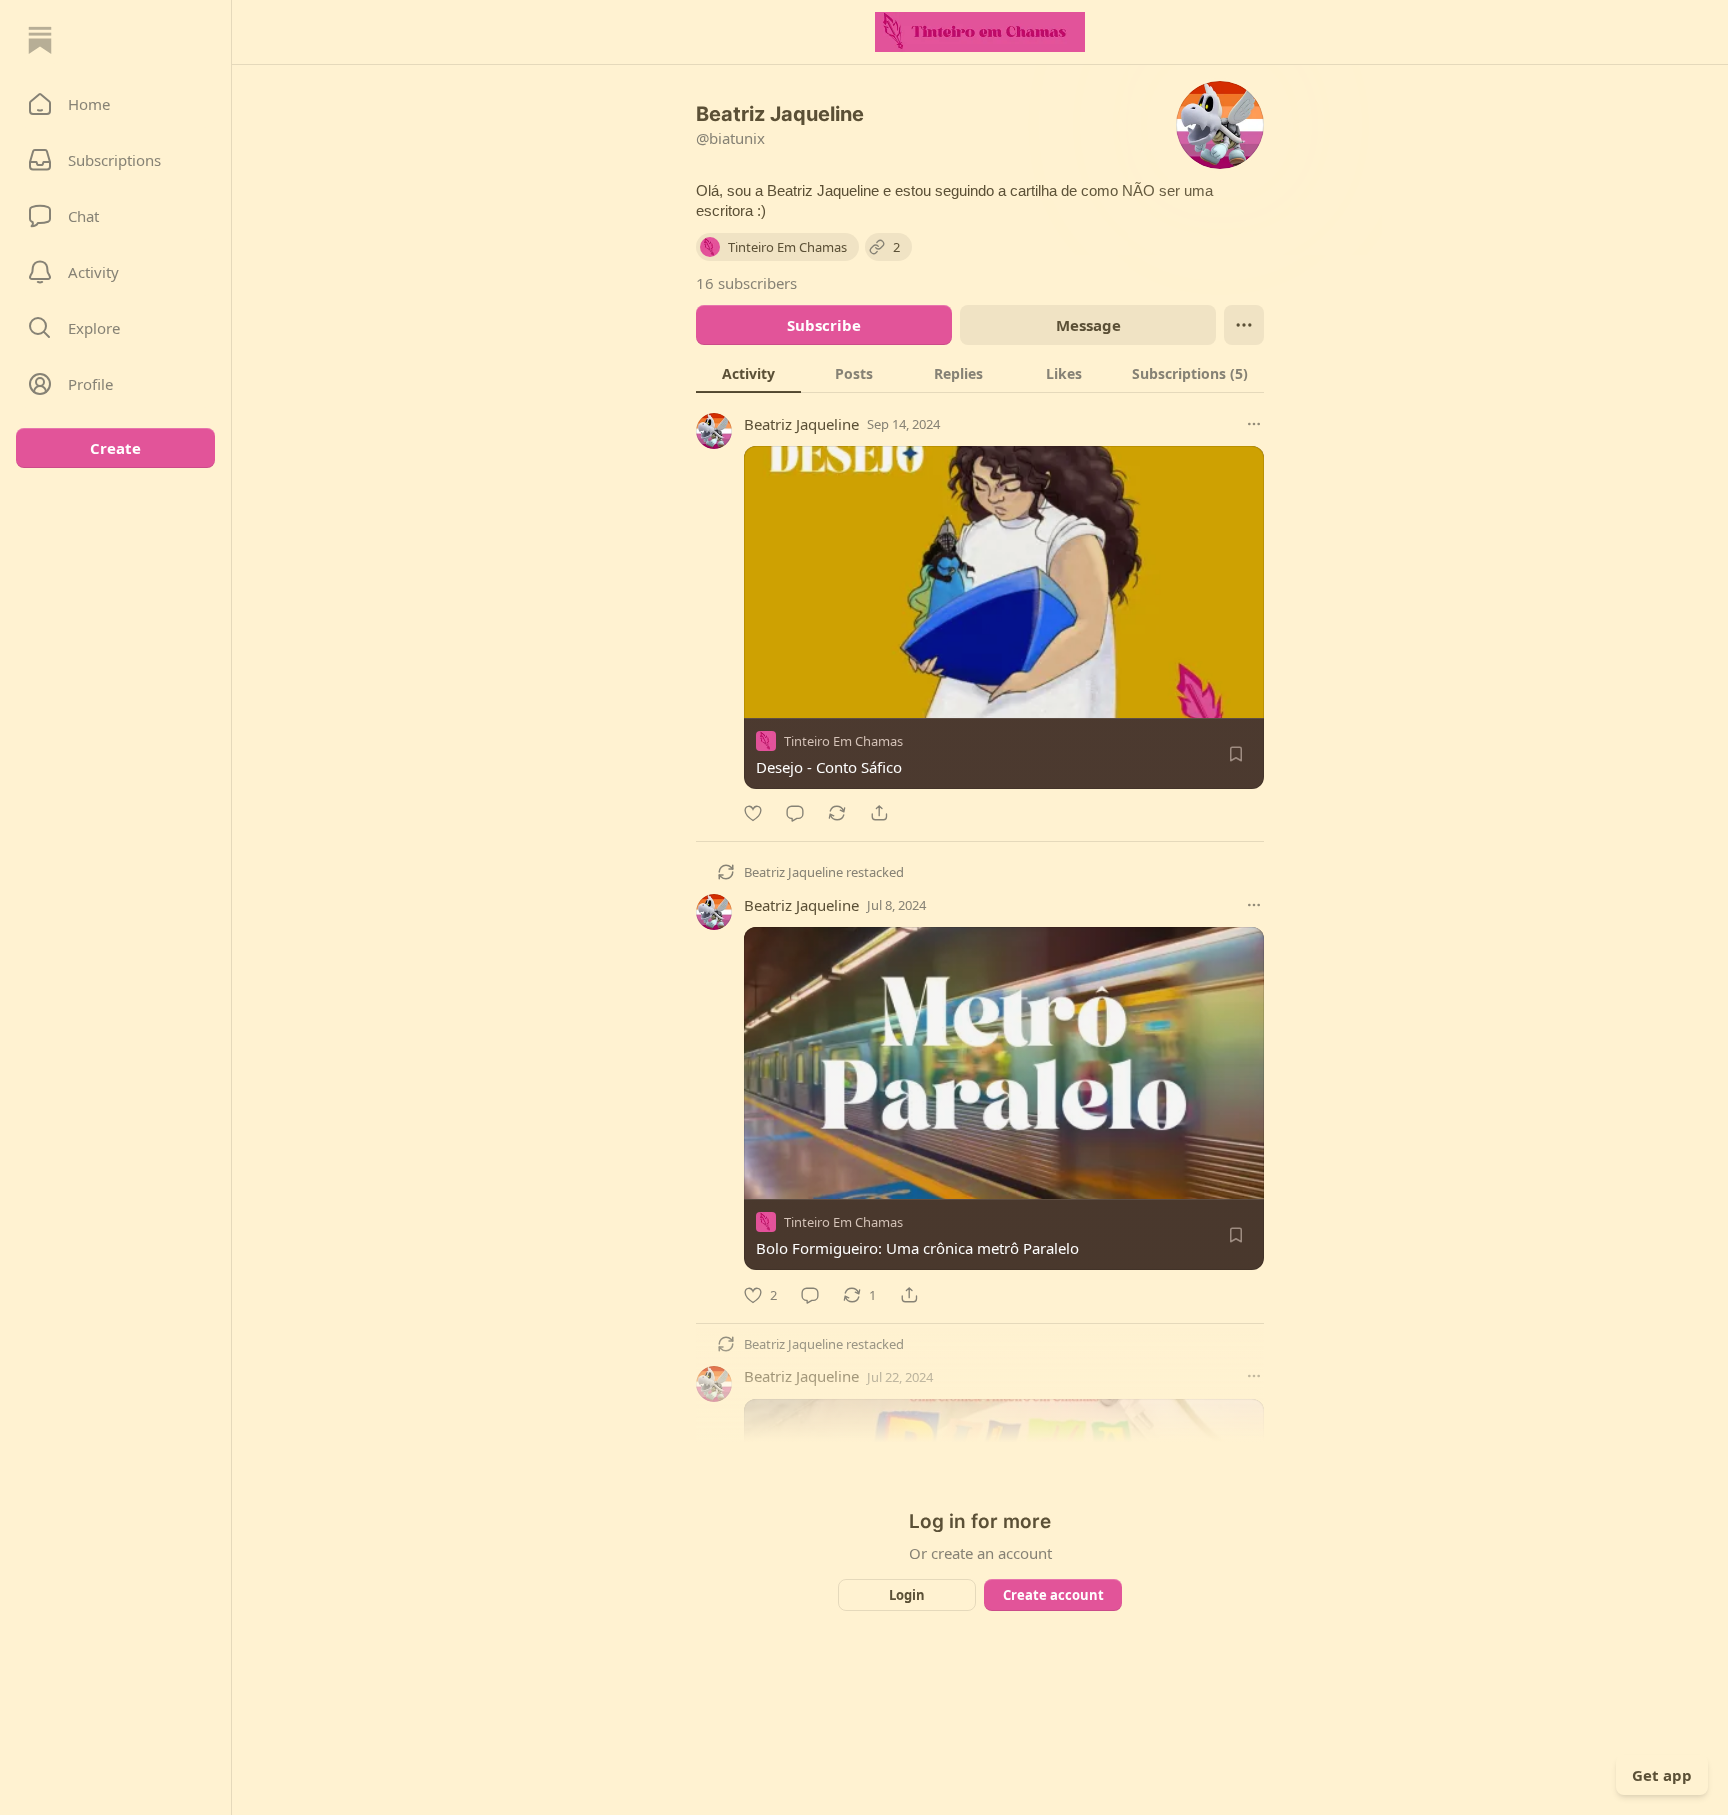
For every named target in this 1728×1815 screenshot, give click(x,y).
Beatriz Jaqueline (801, 424)
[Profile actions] (1244, 325)
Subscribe (824, 325)
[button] (115, 104)
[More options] (1254, 424)
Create (115, 448)
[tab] (748, 373)
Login (907, 1595)
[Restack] (837, 813)
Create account (1053, 1595)
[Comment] (795, 813)
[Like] (753, 813)
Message (1088, 325)
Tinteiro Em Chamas (843, 741)
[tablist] (980, 373)
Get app (1662, 1775)
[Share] (879, 813)
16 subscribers (746, 283)
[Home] (40, 40)
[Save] (1236, 754)
